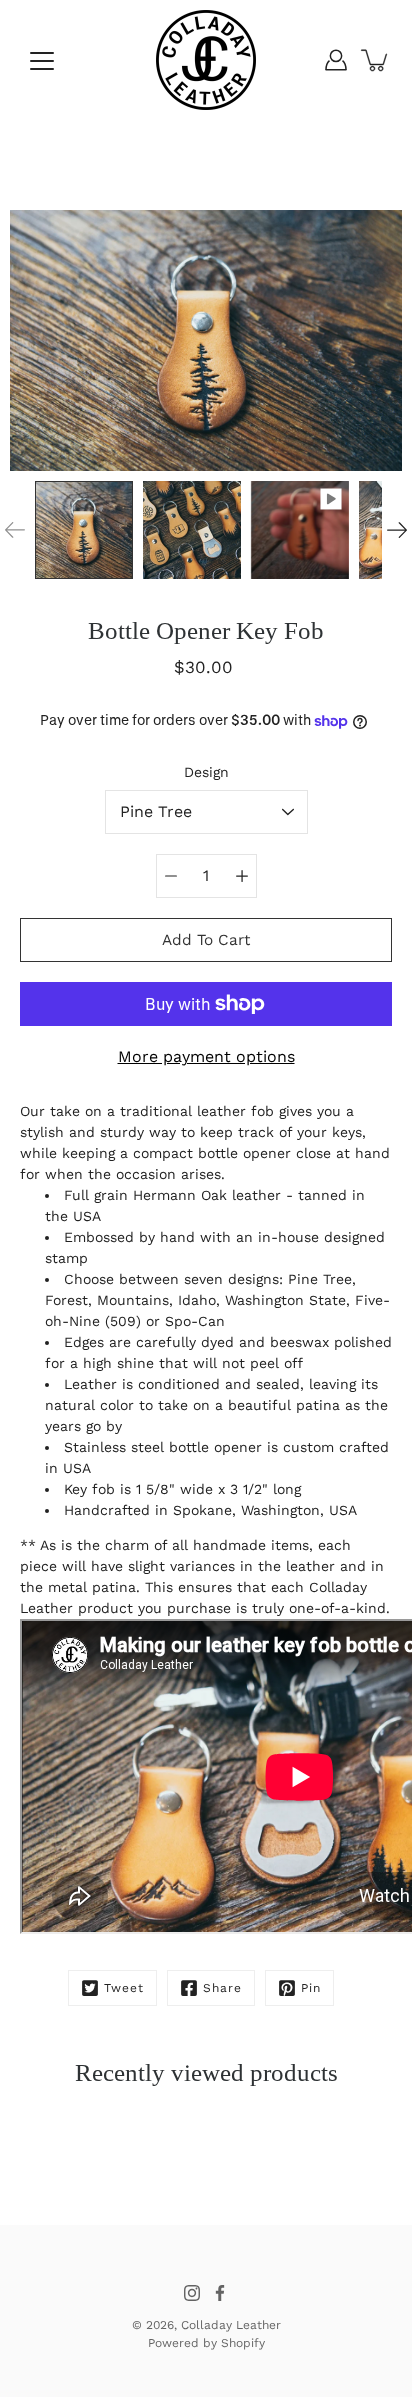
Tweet (124, 1988)
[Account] (336, 60)
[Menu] (42, 61)
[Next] (397, 530)
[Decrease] (171, 876)
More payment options (206, 1056)
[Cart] (376, 60)
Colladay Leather (231, 2325)
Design (206, 772)
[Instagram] (192, 2293)
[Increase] (242, 876)
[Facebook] (220, 2293)
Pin (311, 1988)
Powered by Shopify (206, 2343)
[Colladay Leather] (206, 60)
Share (222, 1988)
